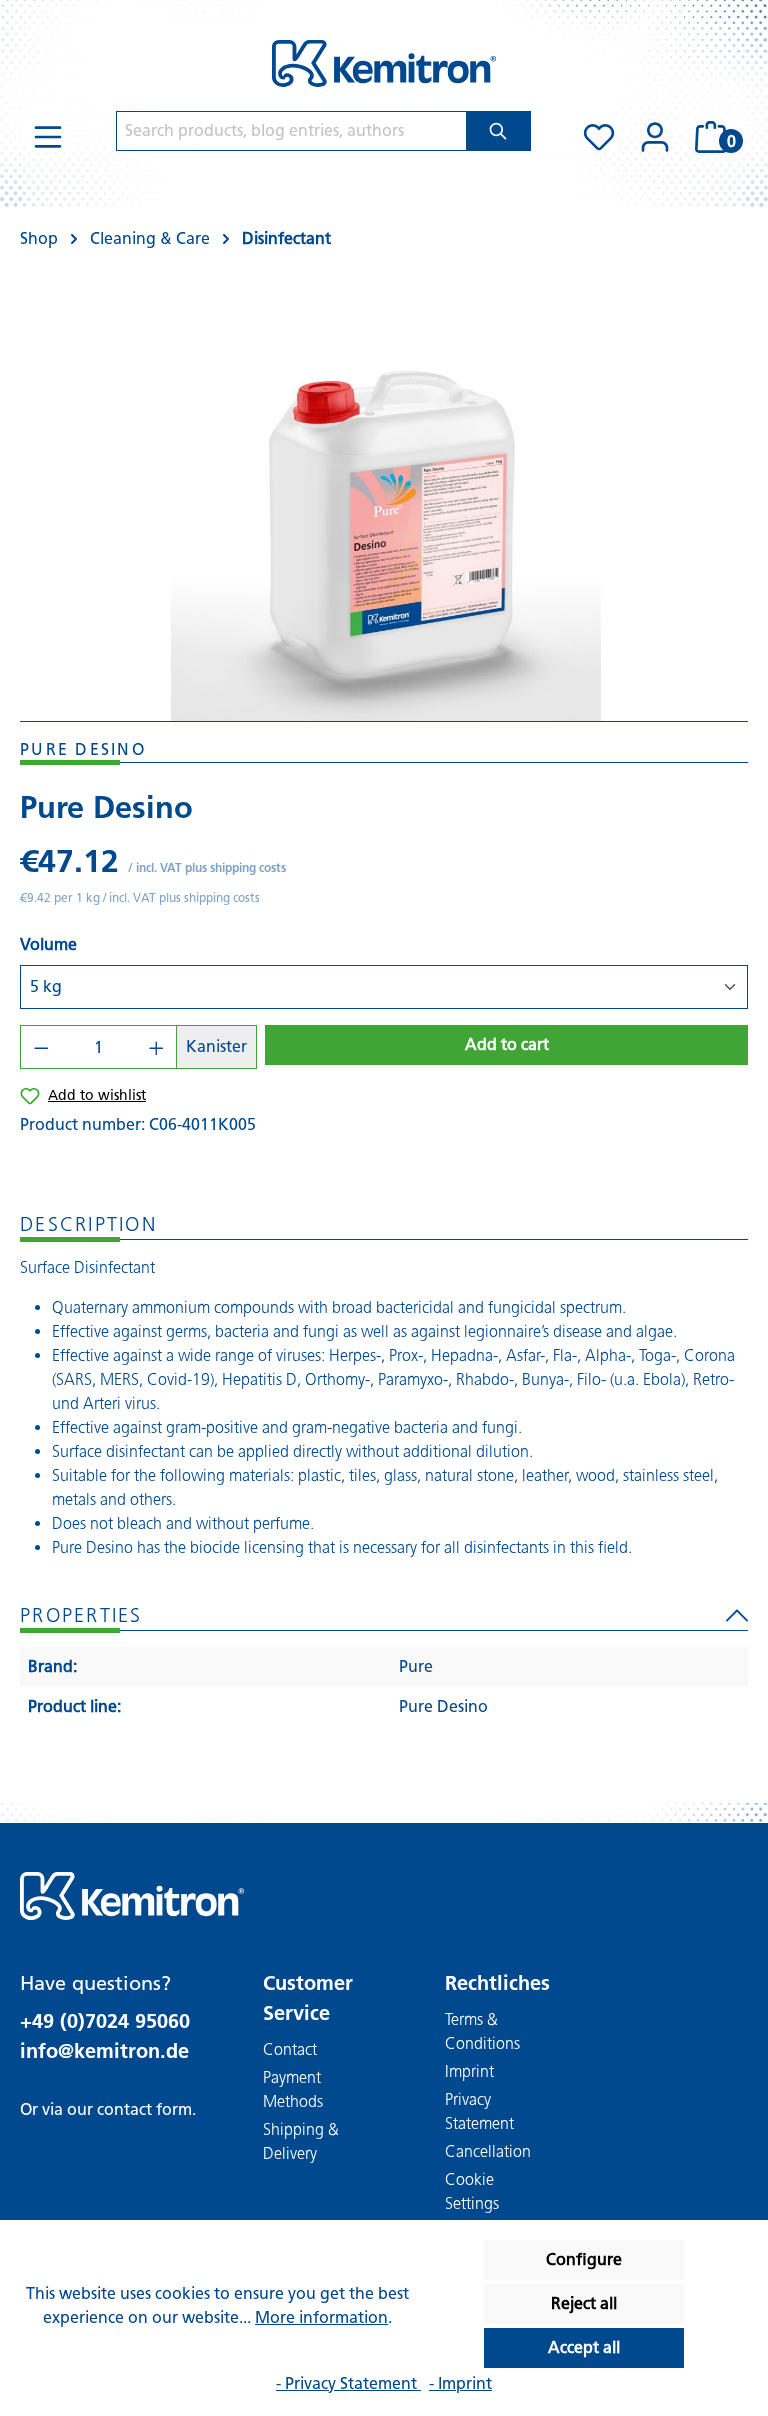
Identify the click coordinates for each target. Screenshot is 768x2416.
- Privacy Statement (348, 2383)
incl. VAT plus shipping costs (211, 867)
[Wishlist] (599, 137)
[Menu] (48, 137)
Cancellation (488, 2151)
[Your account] (655, 137)
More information (321, 2317)
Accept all (584, 2347)
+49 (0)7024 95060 (105, 2021)
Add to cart (507, 1044)
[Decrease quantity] (41, 1047)
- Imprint (460, 2383)
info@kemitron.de (104, 2051)
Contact (290, 2049)
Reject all (584, 2303)
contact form (144, 2109)
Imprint (469, 2071)
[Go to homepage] (384, 63)
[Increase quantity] (157, 1047)
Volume (48, 944)
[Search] (498, 131)
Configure (584, 2259)
